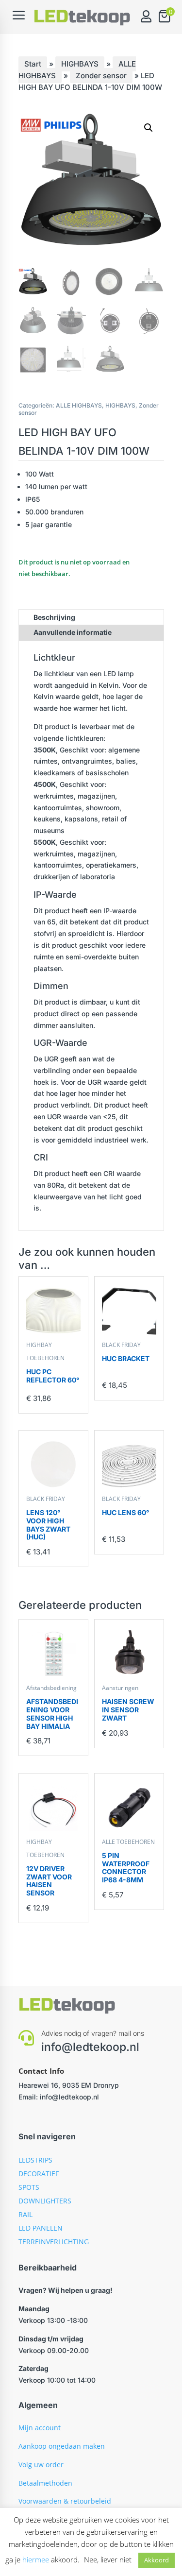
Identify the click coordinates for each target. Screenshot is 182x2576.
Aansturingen (120, 1688)
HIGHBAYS (80, 64)
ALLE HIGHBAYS (79, 405)
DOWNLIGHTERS (45, 2201)
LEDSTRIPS (35, 2160)
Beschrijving (54, 617)
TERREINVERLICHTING (54, 2242)
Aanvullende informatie (73, 632)
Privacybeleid (40, 2519)
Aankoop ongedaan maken (62, 2446)
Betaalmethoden (45, 2483)
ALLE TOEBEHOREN (128, 1842)
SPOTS (29, 2187)
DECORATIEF (39, 2174)
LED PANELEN (41, 2228)
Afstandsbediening (51, 1688)
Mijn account (40, 2428)
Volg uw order (41, 2465)
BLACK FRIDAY (121, 1345)
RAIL (25, 2214)
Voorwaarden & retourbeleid (65, 2501)
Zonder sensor (101, 76)
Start (33, 64)
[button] (149, 128)
